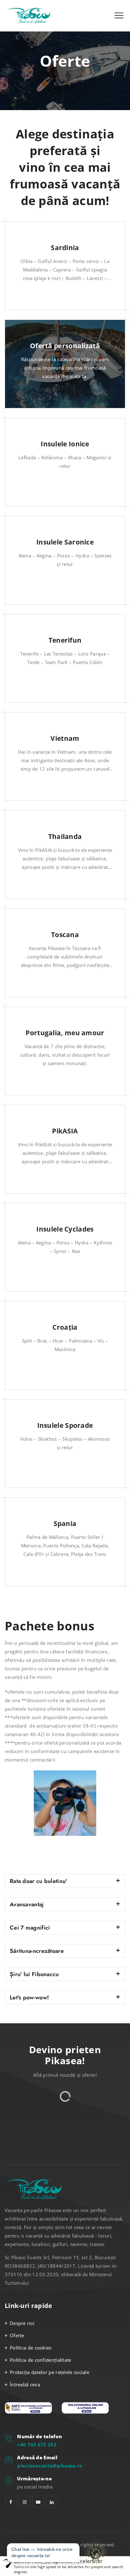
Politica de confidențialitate (41, 2360)
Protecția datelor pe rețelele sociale (50, 2372)
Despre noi (22, 2323)
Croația (65, 1327)
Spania (65, 1523)
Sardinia (65, 248)
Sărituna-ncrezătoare (37, 1951)
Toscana (65, 935)
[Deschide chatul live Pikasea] (95, 2553)
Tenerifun (65, 640)
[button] (65, 1881)
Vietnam (65, 738)
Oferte (17, 2335)
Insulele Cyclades (65, 1229)
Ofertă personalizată (65, 346)
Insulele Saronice (65, 542)
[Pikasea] (31, 16)
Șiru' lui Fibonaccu (34, 1974)
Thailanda (65, 836)
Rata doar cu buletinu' (38, 1881)
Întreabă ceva (25, 2384)
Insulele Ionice (65, 444)
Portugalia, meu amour (65, 1033)
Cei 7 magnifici (30, 1928)
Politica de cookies (31, 2348)
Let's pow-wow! (29, 1998)
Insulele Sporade (65, 1425)
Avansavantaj (27, 1904)
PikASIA (65, 1131)
